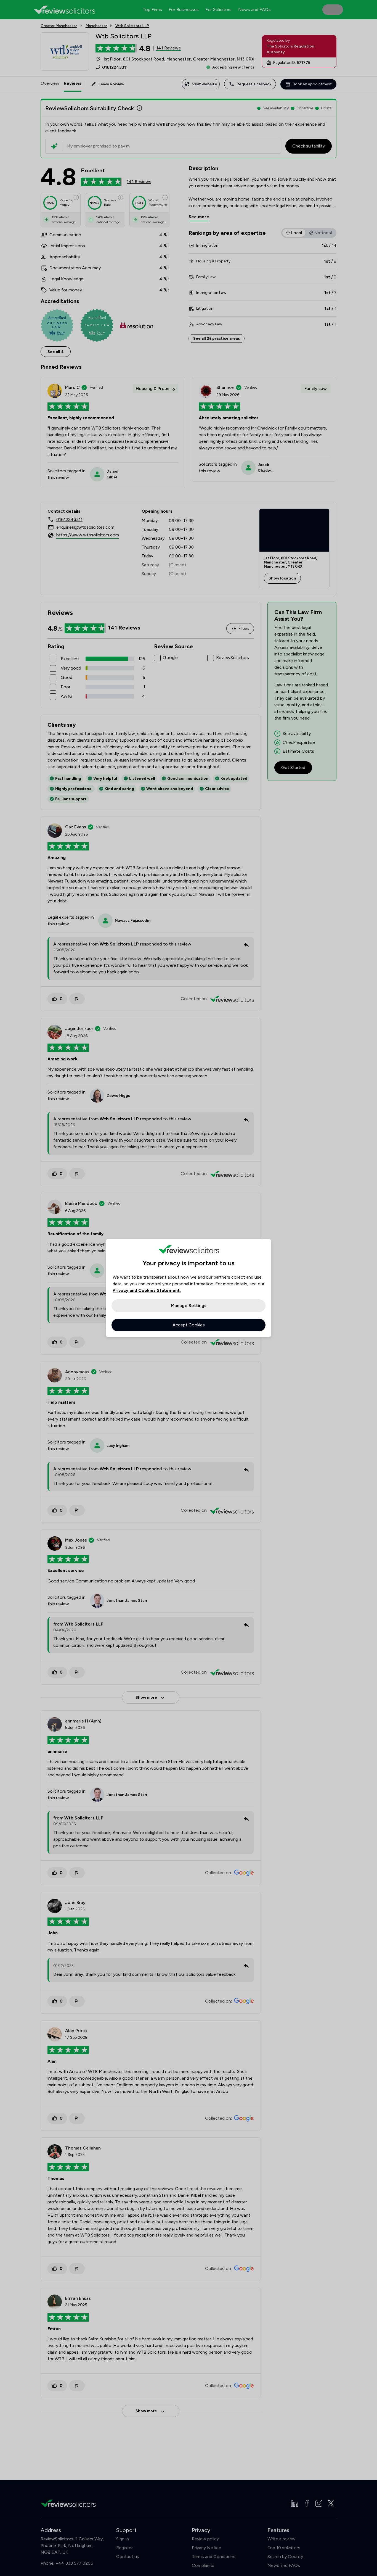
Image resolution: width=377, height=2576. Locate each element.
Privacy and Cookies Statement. (147, 1290)
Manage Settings (189, 1306)
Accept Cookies (189, 1325)
